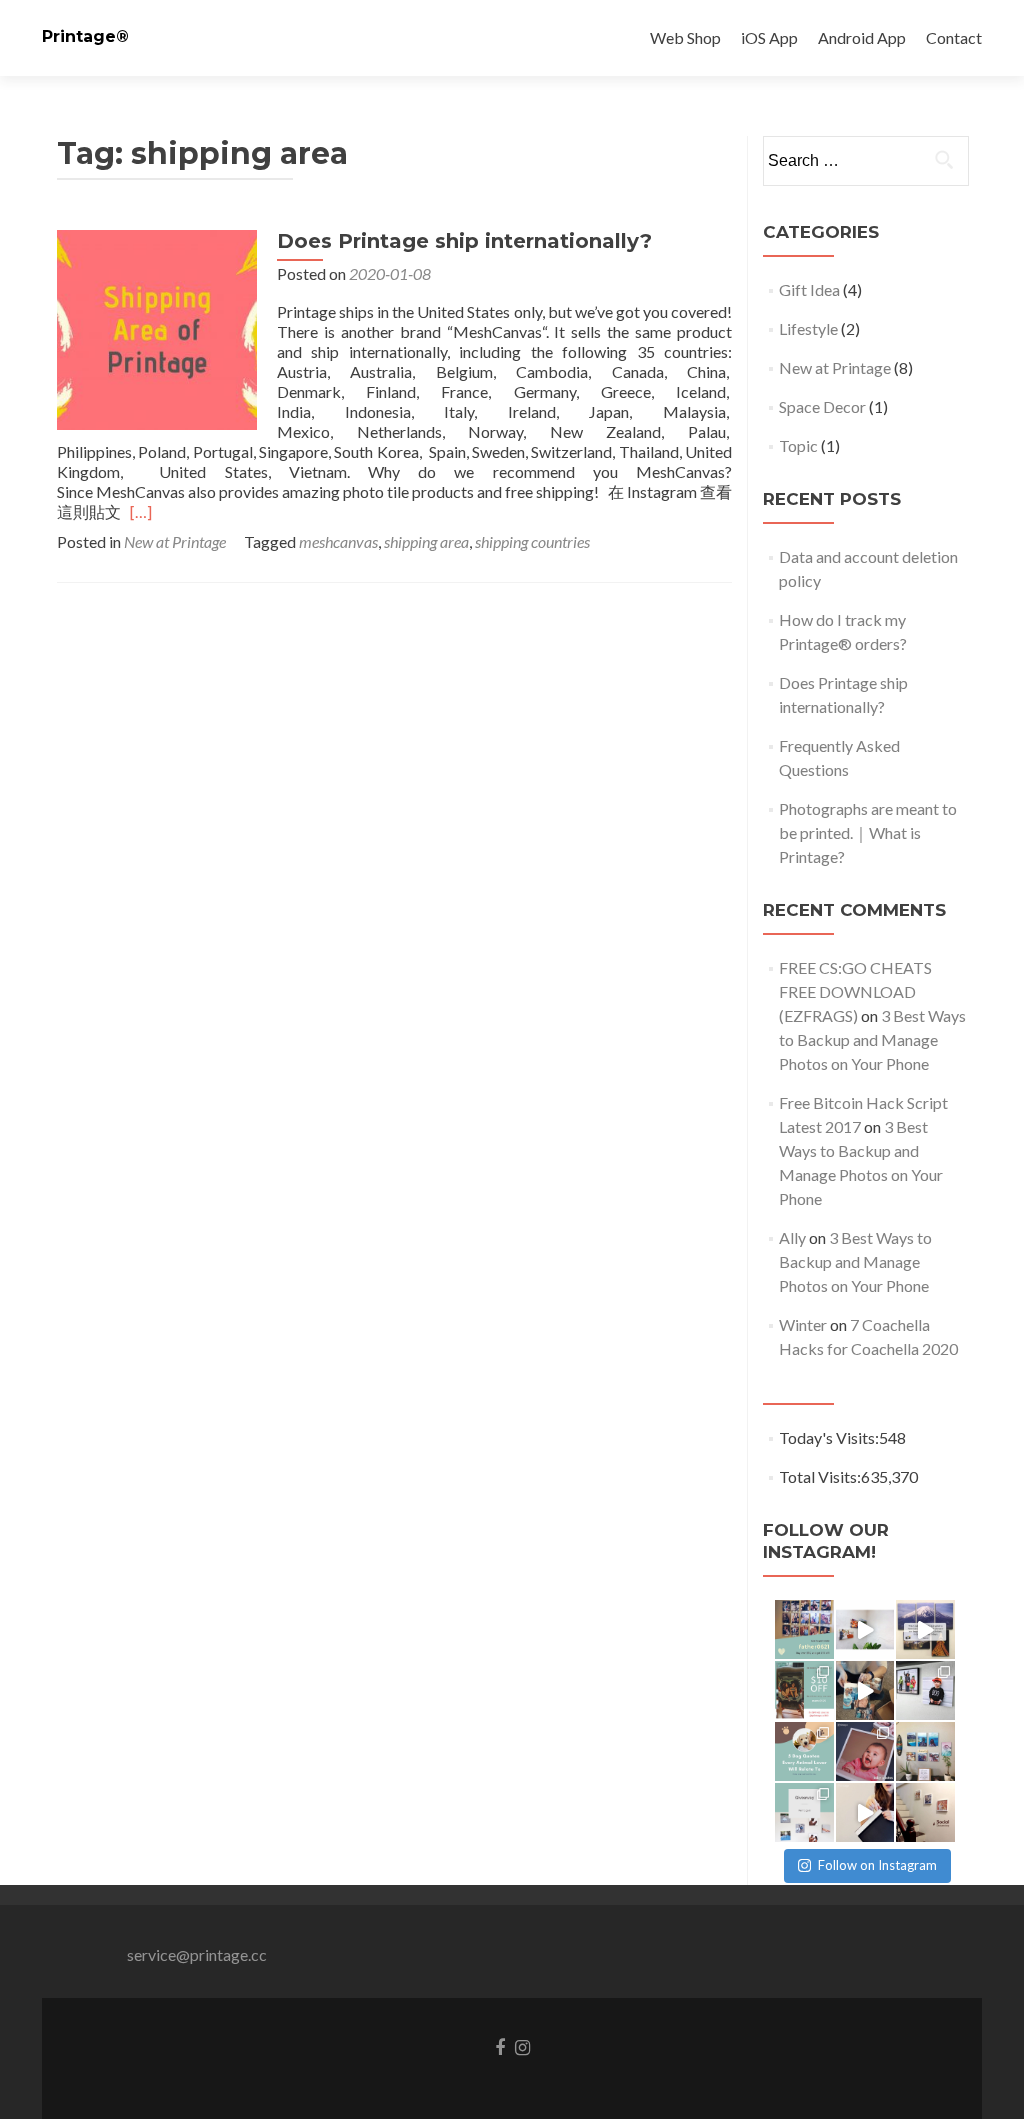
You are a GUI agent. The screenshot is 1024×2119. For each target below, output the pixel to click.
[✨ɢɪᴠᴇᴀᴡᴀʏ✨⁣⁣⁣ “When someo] (804, 1812)
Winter (803, 1324)
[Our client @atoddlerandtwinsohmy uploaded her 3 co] (925, 1690)
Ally (792, 1237)
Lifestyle (808, 328)
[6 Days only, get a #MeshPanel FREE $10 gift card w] (804, 1690)
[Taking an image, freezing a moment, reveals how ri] (865, 1751)
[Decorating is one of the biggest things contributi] (865, 1812)
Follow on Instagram (877, 1865)
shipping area (426, 541)
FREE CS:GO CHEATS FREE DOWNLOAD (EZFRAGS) (855, 991)
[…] (141, 511)
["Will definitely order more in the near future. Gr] (925, 1629)
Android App (862, 37)
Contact (954, 37)
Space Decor (822, 406)
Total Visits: (820, 1476)
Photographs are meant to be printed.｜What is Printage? (868, 832)
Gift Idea (809, 289)
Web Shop (685, 37)
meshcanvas (338, 541)
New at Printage (175, 541)
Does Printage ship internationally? (464, 241)
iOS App (769, 37)
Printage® (85, 36)
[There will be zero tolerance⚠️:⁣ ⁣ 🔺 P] (925, 1812)
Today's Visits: (829, 1437)
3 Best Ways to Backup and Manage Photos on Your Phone (872, 1039)
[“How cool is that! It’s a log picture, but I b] (865, 1690)
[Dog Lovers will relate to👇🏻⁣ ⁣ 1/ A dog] (804, 1751)
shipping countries (532, 541)
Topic (798, 445)
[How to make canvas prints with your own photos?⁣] (865, 1629)
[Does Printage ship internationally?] (157, 327)
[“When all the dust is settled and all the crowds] (925, 1751)
